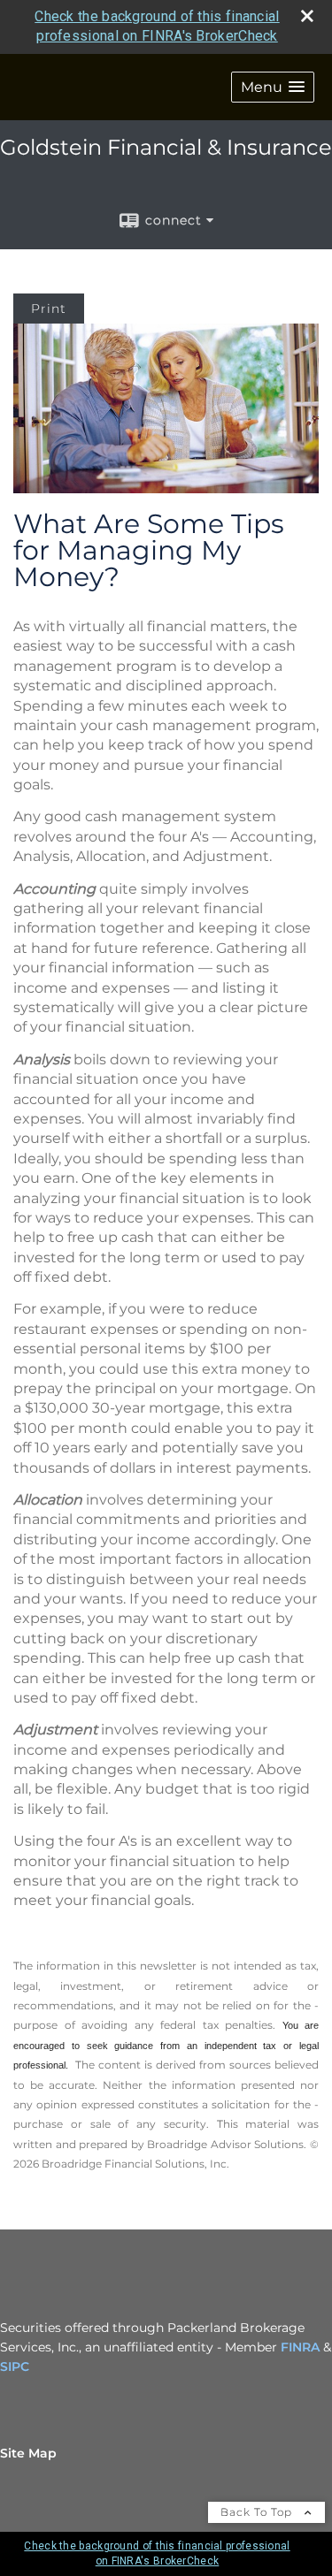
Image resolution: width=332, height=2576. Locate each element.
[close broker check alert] (307, 16)
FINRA (300, 2347)
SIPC (15, 2366)
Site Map (28, 2453)
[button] (273, 87)
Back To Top (258, 2512)
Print (49, 309)
